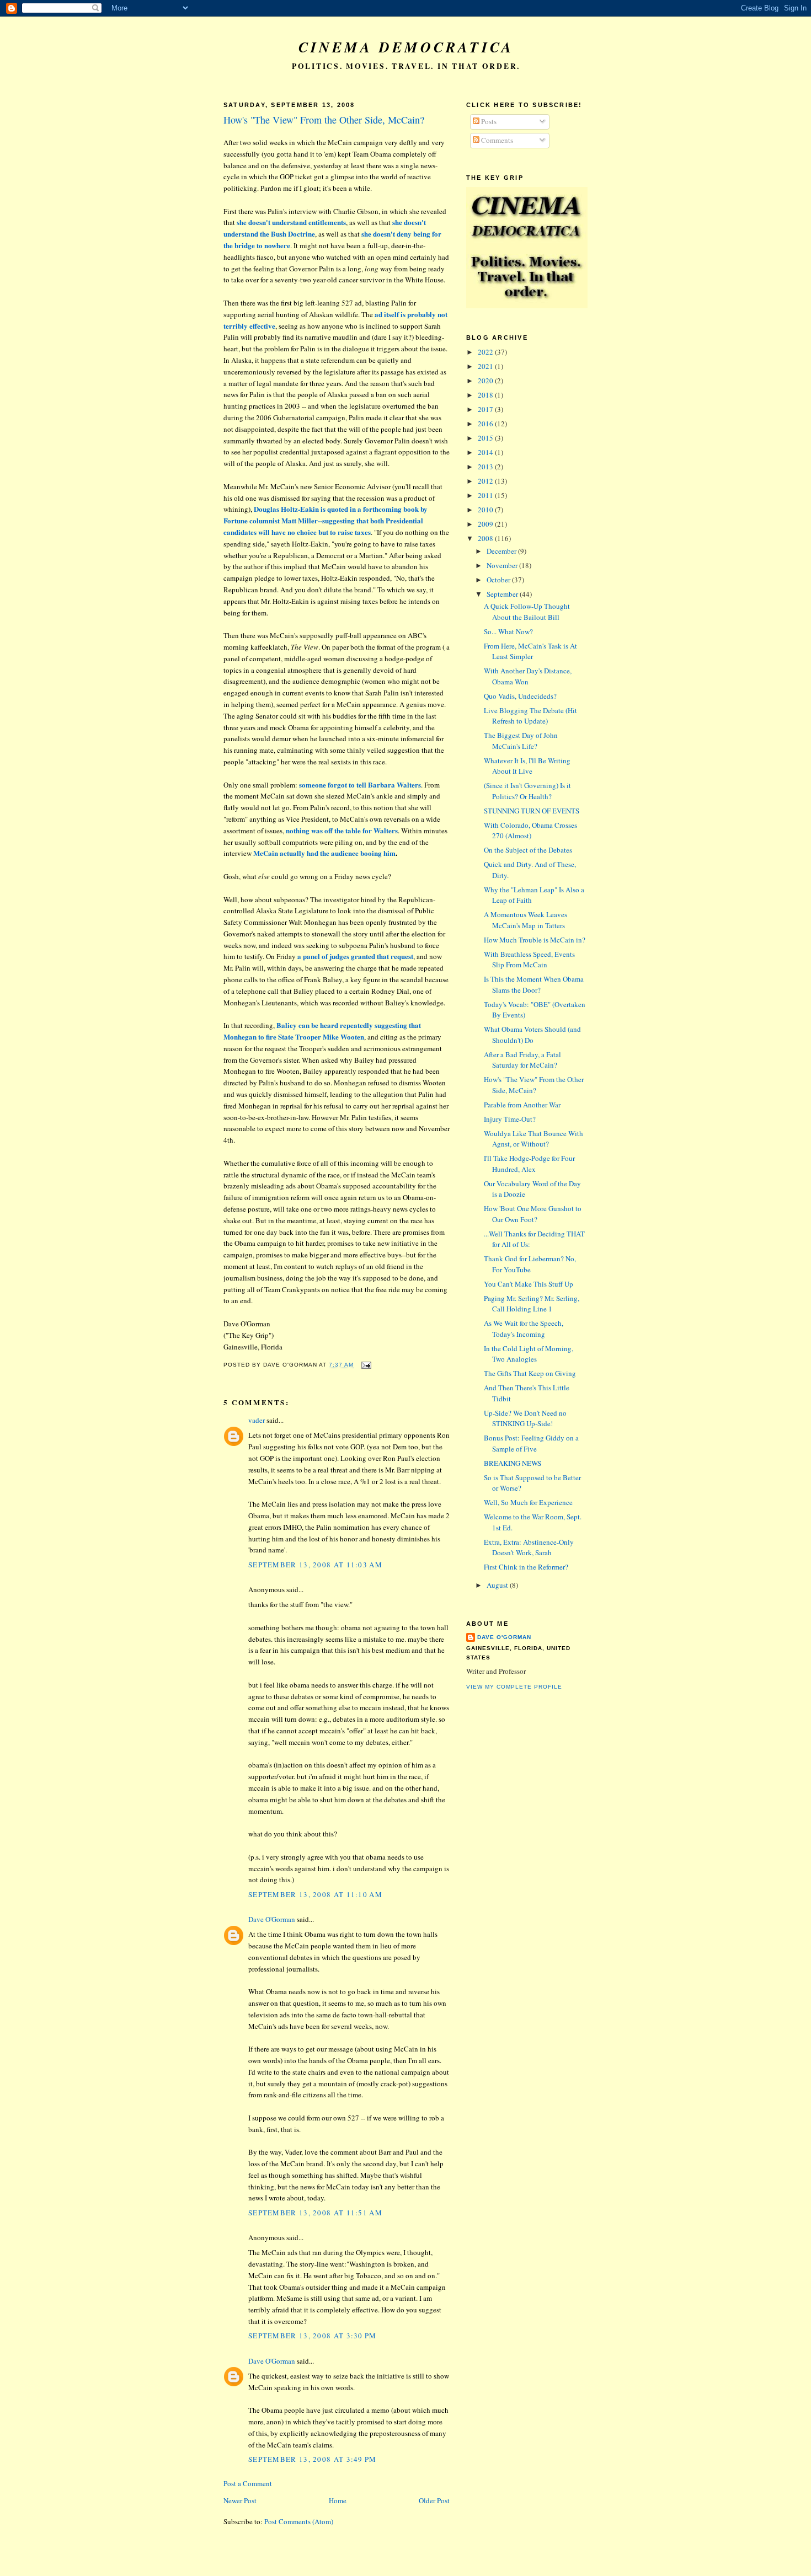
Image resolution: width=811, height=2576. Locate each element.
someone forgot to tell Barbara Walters (360, 784)
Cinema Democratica (406, 47)
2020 (486, 381)
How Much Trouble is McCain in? (535, 940)
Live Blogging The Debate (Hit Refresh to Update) (530, 716)
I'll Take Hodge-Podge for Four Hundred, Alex (529, 1164)
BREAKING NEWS (513, 1463)
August (498, 1585)
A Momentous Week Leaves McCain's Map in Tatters (525, 920)
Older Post (434, 2500)
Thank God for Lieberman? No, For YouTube (530, 1264)
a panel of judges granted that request (355, 956)
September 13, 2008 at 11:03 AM (315, 1565)
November (503, 565)
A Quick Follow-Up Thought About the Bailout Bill (527, 612)
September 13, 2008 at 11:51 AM (315, 2213)
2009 (486, 524)
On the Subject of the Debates (528, 850)
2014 (486, 452)
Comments (496, 140)
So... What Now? (508, 631)
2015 (486, 438)
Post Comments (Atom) (299, 2521)
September (503, 594)
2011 (486, 495)
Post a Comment (248, 2483)
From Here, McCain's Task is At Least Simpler (530, 651)
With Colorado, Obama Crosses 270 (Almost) (530, 831)
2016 (486, 424)
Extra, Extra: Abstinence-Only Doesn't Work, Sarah (529, 1547)
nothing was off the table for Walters (342, 830)
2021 (486, 366)
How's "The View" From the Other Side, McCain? (324, 120)
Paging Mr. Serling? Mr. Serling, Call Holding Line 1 (532, 1304)
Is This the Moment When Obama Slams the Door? (534, 984)
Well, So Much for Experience (528, 1502)
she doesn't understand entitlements (291, 222)
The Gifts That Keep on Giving (530, 1373)
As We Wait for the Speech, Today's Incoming (524, 1329)
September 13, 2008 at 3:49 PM (313, 2459)
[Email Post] (365, 1365)
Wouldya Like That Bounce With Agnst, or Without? (533, 1139)
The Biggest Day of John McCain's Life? (521, 741)
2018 (486, 395)
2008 (486, 538)
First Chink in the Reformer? (526, 1567)
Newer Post (240, 2500)
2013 (486, 467)
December (502, 551)
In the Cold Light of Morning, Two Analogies (529, 1354)
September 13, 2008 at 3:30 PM (313, 2336)
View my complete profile (514, 1687)
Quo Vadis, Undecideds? (520, 696)
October (499, 580)
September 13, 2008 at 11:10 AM (315, 1894)
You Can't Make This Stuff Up (529, 1284)
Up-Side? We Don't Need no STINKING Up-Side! (525, 1418)
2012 (486, 481)
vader (257, 1420)
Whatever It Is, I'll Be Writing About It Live (527, 766)
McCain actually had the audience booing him (324, 853)
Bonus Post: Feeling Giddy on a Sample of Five (531, 1443)
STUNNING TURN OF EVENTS (532, 811)
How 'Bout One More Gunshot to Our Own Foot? (533, 1214)
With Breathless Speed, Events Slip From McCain (529, 960)
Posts (488, 121)
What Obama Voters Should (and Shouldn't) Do (532, 1035)
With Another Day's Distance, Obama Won (528, 676)
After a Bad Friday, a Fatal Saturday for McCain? (522, 1060)
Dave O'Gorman (272, 1919)
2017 (486, 409)
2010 (486, 510)
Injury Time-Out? (510, 1119)
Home (338, 2500)
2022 (486, 352)
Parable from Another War (522, 1105)
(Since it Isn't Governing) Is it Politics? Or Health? (527, 791)
